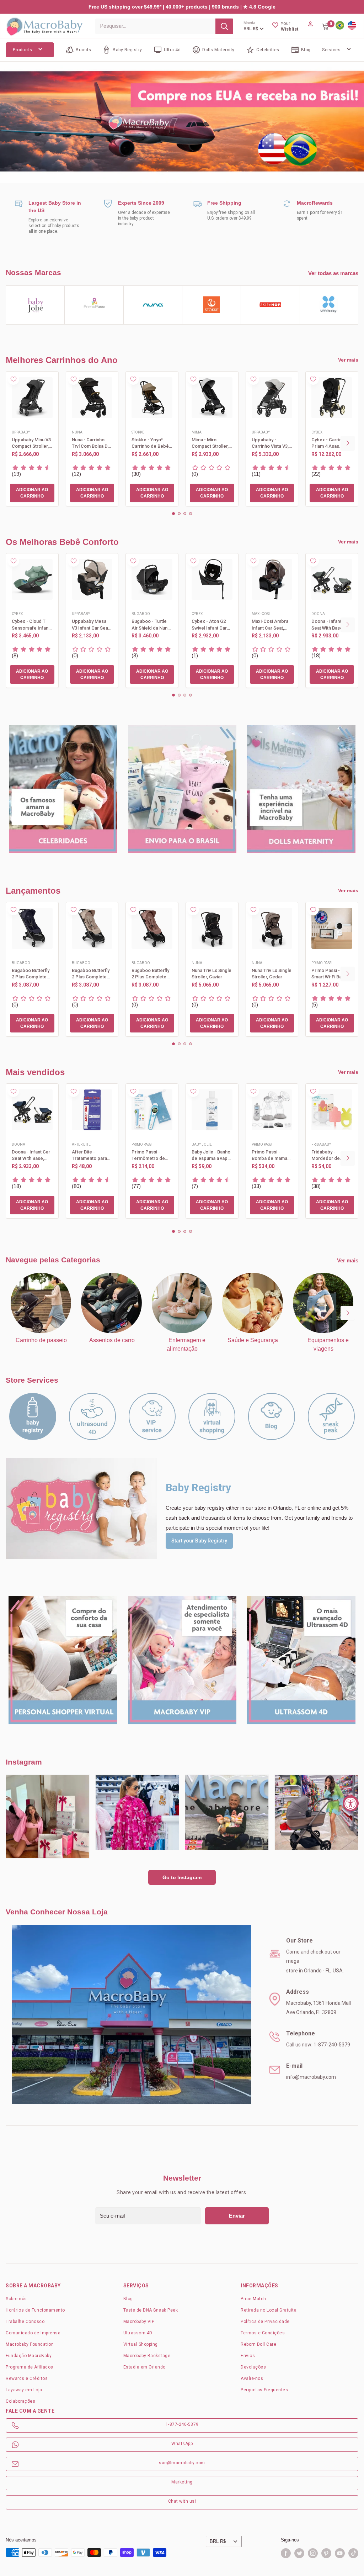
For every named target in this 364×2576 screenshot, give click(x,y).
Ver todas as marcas (333, 273)
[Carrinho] (326, 26)
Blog (128, 2299)
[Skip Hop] (270, 305)
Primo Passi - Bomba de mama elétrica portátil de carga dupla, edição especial (271, 1155)
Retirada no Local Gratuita (269, 2310)
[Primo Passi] (94, 305)
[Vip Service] (152, 1416)
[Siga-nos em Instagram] (313, 2553)
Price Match (253, 2299)
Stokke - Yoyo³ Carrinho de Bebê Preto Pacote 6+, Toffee (150, 443)
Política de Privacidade (265, 2322)
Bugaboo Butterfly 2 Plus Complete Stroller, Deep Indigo (31, 974)
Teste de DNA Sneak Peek (151, 2310)
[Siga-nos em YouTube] (340, 2553)
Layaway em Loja (24, 2390)
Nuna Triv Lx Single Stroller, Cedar (272, 974)
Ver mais (348, 360)
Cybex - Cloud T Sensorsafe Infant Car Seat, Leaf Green (31, 625)
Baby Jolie (202, 1144)
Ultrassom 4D (138, 2333)
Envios (248, 2356)
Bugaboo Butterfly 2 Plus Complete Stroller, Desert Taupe (91, 974)
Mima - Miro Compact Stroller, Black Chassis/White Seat (210, 443)
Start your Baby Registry (199, 1541)
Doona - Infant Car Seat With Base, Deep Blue (31, 1155)
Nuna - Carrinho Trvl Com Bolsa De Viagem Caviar (91, 443)
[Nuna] (153, 305)
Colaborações (20, 2401)
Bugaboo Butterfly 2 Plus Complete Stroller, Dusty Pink (151, 974)
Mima (197, 432)
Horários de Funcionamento (35, 2310)
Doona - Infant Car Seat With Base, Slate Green (331, 625)
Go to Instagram (182, 1877)
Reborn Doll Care (258, 2344)
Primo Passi (322, 963)
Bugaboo (141, 614)
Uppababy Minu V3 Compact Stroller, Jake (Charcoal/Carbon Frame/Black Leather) (31, 443)
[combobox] (155, 26)
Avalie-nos (252, 2378)
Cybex (317, 432)
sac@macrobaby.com (182, 2463)
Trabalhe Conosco (25, 2322)
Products (22, 50)
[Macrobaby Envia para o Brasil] (182, 122)
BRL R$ (218, 2541)
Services (331, 50)
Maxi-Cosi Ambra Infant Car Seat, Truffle (270, 625)
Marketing (182, 2482)
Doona (318, 614)
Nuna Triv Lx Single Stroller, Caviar (212, 974)
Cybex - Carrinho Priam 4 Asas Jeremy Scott (329, 443)
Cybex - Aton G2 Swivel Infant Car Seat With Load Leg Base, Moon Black (212, 625)
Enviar (237, 2216)
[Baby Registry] (33, 1416)
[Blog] (272, 1416)
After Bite (81, 1144)
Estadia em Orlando (144, 2367)
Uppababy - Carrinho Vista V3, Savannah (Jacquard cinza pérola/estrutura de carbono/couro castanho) (271, 443)
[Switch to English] (352, 26)
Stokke (138, 432)
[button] (173, 514)
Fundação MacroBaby (29, 2356)
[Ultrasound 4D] (92, 1416)
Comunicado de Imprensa (33, 2333)
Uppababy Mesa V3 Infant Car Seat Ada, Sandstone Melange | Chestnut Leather (91, 625)
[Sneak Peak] (331, 1416)
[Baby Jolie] (35, 305)
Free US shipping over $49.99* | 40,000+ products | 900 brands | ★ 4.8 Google (182, 7)
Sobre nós (16, 2299)
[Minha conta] (310, 26)
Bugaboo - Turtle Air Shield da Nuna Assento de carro (151, 625)
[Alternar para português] (340, 26)
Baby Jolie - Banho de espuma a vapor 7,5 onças (212, 1155)
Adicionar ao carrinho (32, 493)
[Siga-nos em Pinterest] (326, 2553)
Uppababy (21, 432)
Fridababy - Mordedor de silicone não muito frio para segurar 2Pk (331, 1155)
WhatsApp (182, 2444)
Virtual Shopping (141, 2344)
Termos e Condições (263, 2333)
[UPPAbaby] (329, 305)
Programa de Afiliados (30, 2367)
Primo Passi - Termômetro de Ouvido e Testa (148, 1155)
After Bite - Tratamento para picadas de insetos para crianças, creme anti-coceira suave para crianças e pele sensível (92, 1155)
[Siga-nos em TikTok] (353, 2553)
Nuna (77, 432)
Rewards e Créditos (27, 2378)
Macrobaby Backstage (147, 2356)
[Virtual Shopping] (212, 1416)
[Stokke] (212, 305)
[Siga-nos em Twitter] (299, 2553)
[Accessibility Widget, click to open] (351, 1803)
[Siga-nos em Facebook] (286, 2553)
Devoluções (253, 2367)
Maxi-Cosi (261, 614)
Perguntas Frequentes (264, 2390)
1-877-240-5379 (182, 2424)
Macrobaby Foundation (30, 2344)
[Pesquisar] (224, 26)
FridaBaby (321, 1144)
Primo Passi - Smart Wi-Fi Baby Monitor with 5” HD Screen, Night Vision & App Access (331, 974)
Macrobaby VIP (139, 2322)
